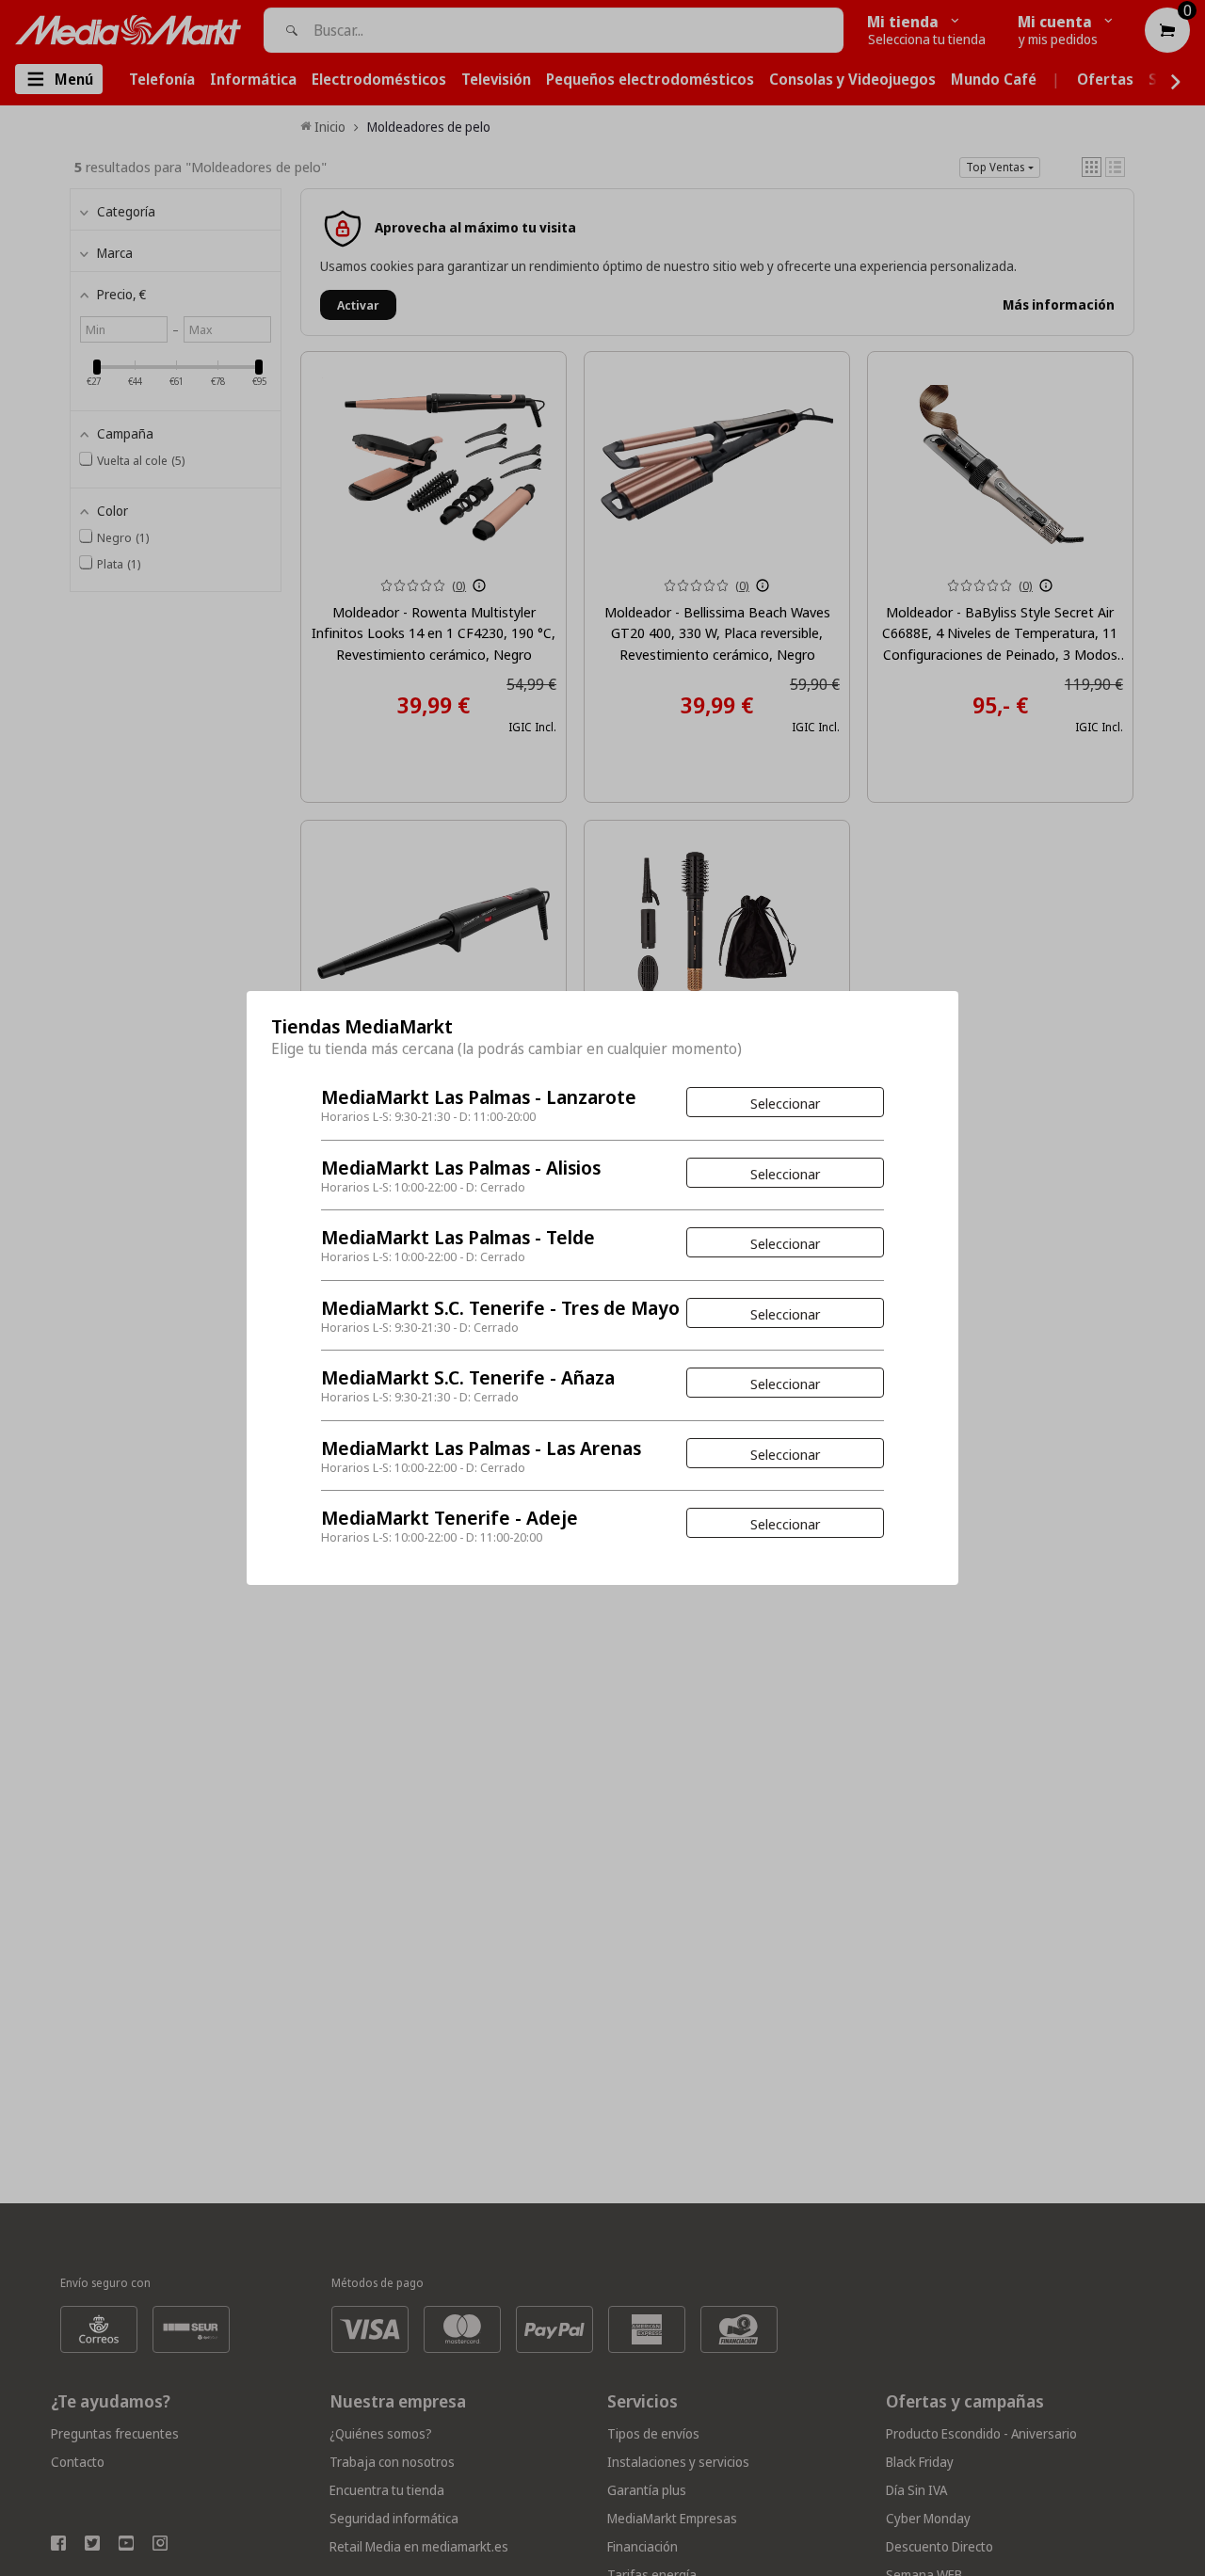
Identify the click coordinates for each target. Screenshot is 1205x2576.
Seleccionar (785, 1103)
